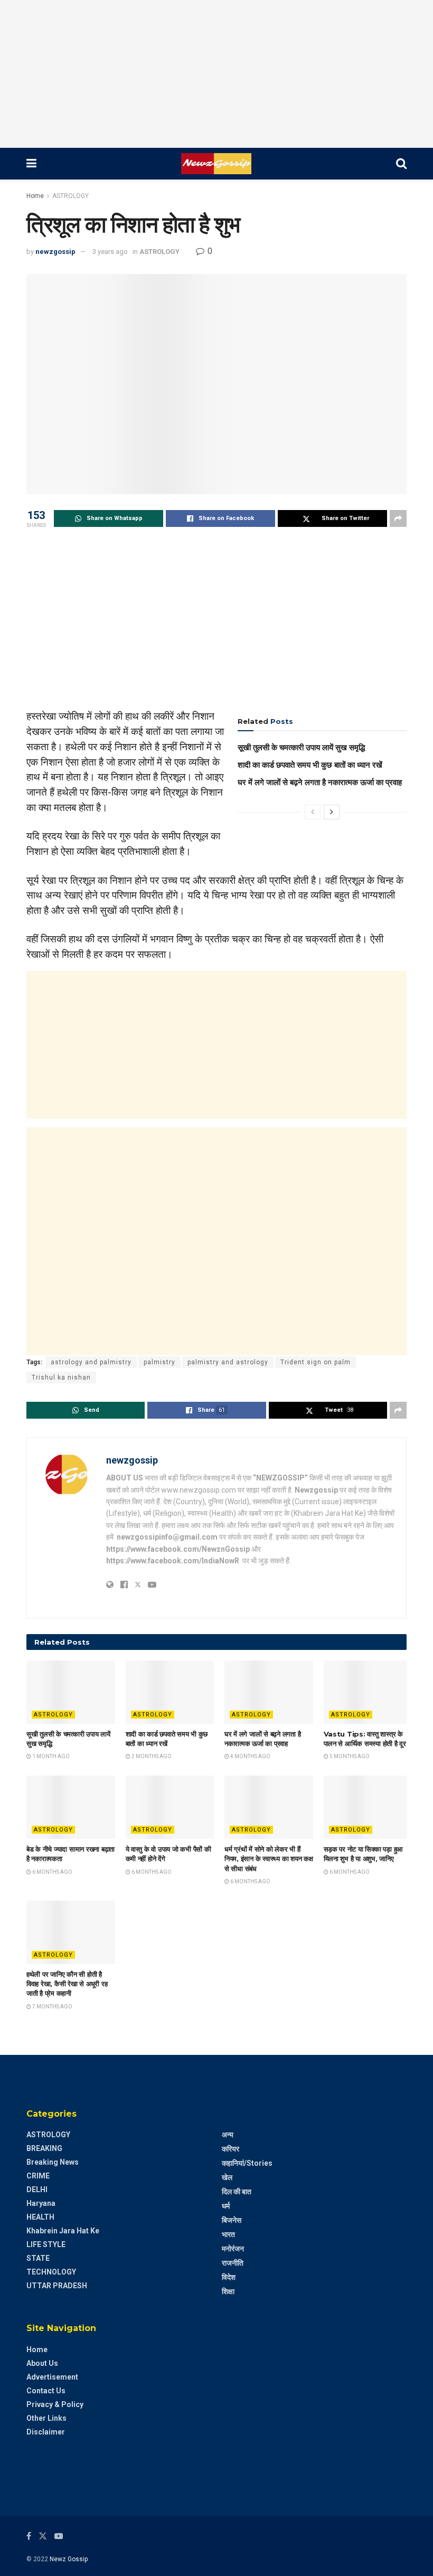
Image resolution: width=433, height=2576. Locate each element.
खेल (227, 2177)
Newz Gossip (69, 2559)
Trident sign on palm (316, 1362)
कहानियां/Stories (247, 2163)
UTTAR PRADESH (57, 2286)
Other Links (46, 2418)
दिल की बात (237, 2192)
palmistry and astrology (228, 1362)
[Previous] (313, 812)
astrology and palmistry (91, 1362)
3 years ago (110, 252)
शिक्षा (228, 2291)
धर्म (226, 2206)
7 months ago (52, 2007)
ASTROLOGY (70, 196)
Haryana (41, 2203)
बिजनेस (232, 2220)
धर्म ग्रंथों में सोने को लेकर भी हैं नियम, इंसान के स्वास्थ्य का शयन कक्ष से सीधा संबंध (269, 1858)
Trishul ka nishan (61, 1377)
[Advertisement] (216, 74)
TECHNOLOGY (51, 2272)
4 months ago (250, 1756)
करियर (230, 2149)
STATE (38, 2258)
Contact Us (46, 2391)
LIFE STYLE (46, 2244)
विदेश (229, 2277)
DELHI (37, 2190)
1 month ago (50, 1756)
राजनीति (233, 2263)
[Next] (332, 812)
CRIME (38, 2176)
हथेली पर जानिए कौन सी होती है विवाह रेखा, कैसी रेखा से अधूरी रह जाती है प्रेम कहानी (67, 1984)
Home (35, 196)
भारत (228, 2234)
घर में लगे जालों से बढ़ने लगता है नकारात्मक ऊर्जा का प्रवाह (320, 782)
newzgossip (55, 252)
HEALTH (40, 2217)
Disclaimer (46, 2432)
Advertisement (52, 2377)
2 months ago (151, 1756)
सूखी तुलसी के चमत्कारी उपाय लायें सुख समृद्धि (301, 747)
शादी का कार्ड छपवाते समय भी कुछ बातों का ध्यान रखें (310, 765)
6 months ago (52, 1872)
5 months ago (349, 1756)
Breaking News (53, 2162)
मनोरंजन (233, 2249)
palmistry (159, 1362)
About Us (42, 2363)
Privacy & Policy (55, 2404)
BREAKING (44, 2148)
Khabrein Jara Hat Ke (63, 2231)
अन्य (228, 2135)
